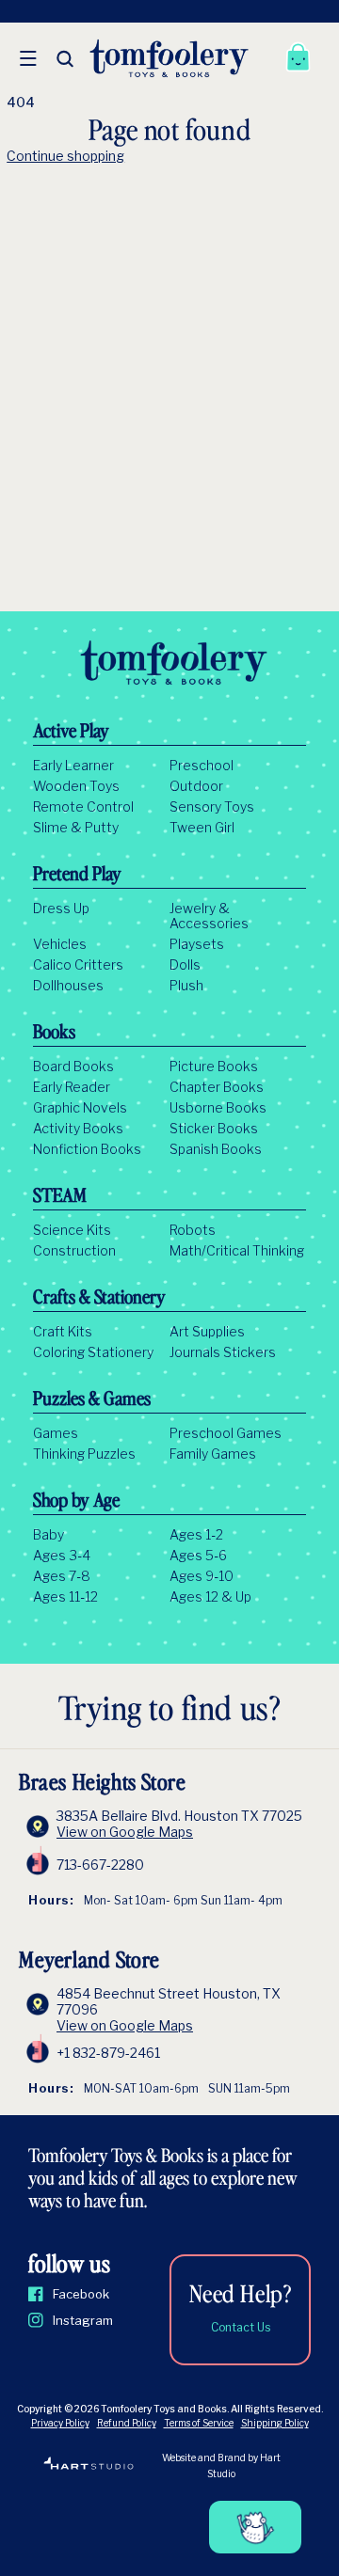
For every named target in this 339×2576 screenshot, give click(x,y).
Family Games (213, 1454)
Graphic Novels (80, 1108)
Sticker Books (214, 1129)
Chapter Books (217, 1087)
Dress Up (61, 909)
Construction (74, 1251)
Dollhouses (68, 986)
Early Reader (72, 1087)
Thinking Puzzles (84, 1454)
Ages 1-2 (196, 1535)
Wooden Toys (76, 786)
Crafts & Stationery (99, 1299)
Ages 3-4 (62, 1556)
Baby (48, 1535)
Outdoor (196, 786)
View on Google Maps (125, 1832)
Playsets (197, 944)
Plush (186, 986)
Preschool (202, 766)
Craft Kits (63, 1332)
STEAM (60, 1197)
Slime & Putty (76, 828)
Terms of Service (199, 2423)
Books (54, 1034)
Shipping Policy (275, 2423)
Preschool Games (226, 1433)
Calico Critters (78, 965)
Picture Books (214, 1067)
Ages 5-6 (198, 1556)
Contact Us (241, 2327)
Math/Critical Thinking (237, 1251)
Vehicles (60, 944)
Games (56, 1433)
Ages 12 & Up (210, 1597)
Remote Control (83, 807)
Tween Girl (202, 828)
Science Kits (72, 1230)
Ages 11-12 (65, 1597)
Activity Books (78, 1129)
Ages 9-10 (202, 1576)
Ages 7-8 (62, 1576)
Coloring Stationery (93, 1352)
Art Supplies (207, 1332)
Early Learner (73, 766)
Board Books (73, 1067)
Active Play (71, 733)
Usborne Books (218, 1108)
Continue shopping (65, 156)
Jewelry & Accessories (209, 916)
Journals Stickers (223, 1352)
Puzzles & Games (92, 1400)
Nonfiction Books (87, 1149)
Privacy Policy (60, 2423)
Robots (193, 1230)
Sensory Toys (212, 807)
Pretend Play (77, 876)
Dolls (185, 965)
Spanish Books (216, 1149)
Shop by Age (76, 1502)
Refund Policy (127, 2423)
